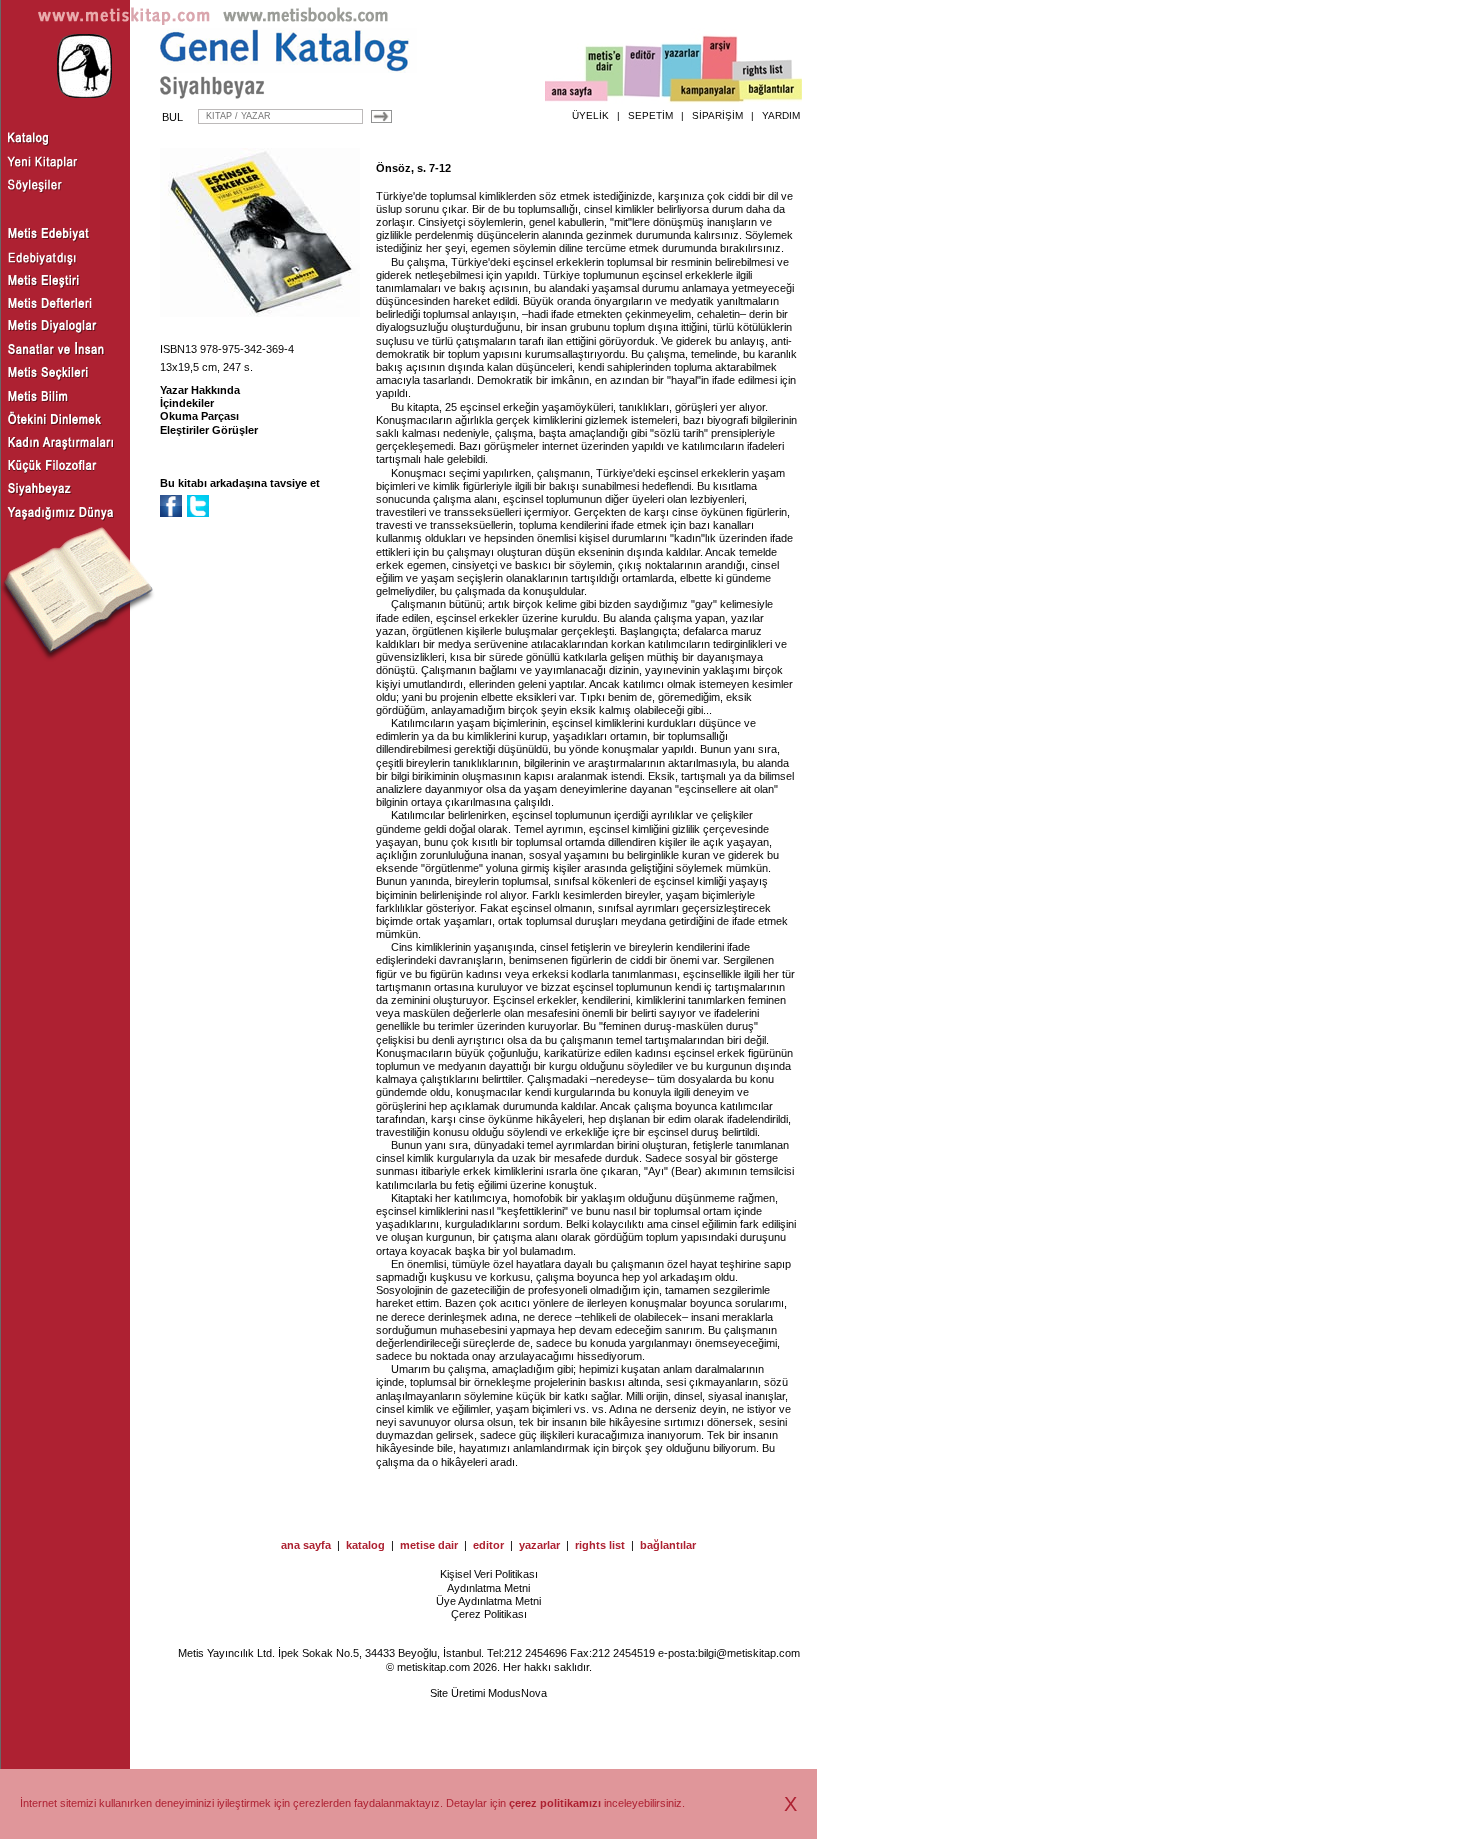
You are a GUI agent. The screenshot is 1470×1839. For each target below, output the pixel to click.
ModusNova (517, 1693)
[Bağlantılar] (771, 91)
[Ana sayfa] (576, 93)
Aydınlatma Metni (488, 1588)
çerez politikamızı (555, 1803)
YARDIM (781, 115)
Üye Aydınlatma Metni (488, 1601)
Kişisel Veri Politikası (489, 1574)
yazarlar (539, 1545)
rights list (600, 1545)
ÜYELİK (590, 115)
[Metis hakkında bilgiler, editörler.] (605, 72)
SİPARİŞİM (717, 115)
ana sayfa (306, 1545)
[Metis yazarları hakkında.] (682, 71)
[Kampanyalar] (706, 91)
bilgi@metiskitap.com (749, 1653)
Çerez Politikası (489, 1614)
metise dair (429, 1545)
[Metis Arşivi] (720, 67)
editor (488, 1545)
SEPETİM (650, 115)
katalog (365, 1545)
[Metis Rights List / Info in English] (763, 71)
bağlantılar (668, 1545)
